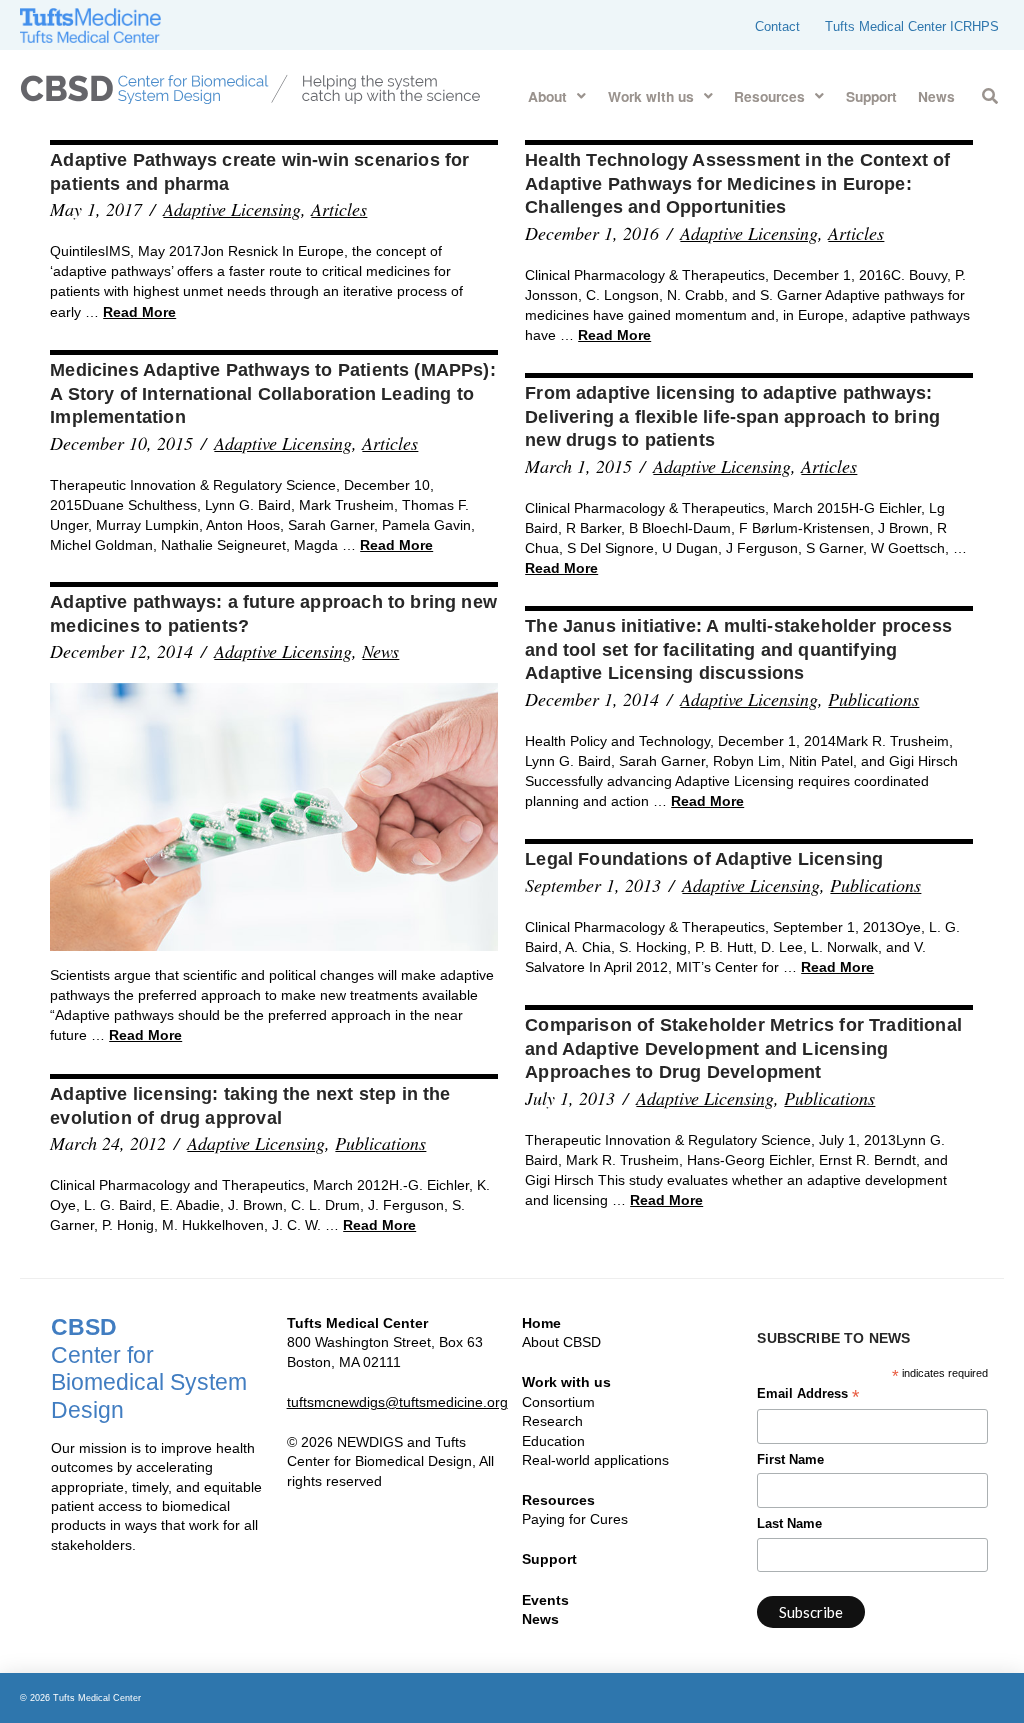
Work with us (566, 1382)
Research (552, 1421)
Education (553, 1441)
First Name (790, 1460)
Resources (558, 1500)
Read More (139, 312)
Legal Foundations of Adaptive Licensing (704, 859)
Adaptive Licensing (232, 209)
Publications (873, 699)
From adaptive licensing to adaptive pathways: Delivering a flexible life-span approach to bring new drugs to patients (732, 416)
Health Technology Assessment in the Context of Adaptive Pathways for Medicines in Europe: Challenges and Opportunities (737, 183)
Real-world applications (595, 1460)
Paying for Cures (575, 1519)
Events (545, 1600)
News (380, 651)
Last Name (789, 1524)
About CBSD (561, 1342)
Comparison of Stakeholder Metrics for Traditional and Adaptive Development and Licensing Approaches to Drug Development (743, 1048)
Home (541, 1323)
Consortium (558, 1402)
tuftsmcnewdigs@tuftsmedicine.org (397, 1402)
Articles (339, 209)
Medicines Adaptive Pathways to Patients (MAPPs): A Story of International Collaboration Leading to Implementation (273, 393)
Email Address (808, 1396)
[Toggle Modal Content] (989, 92)
